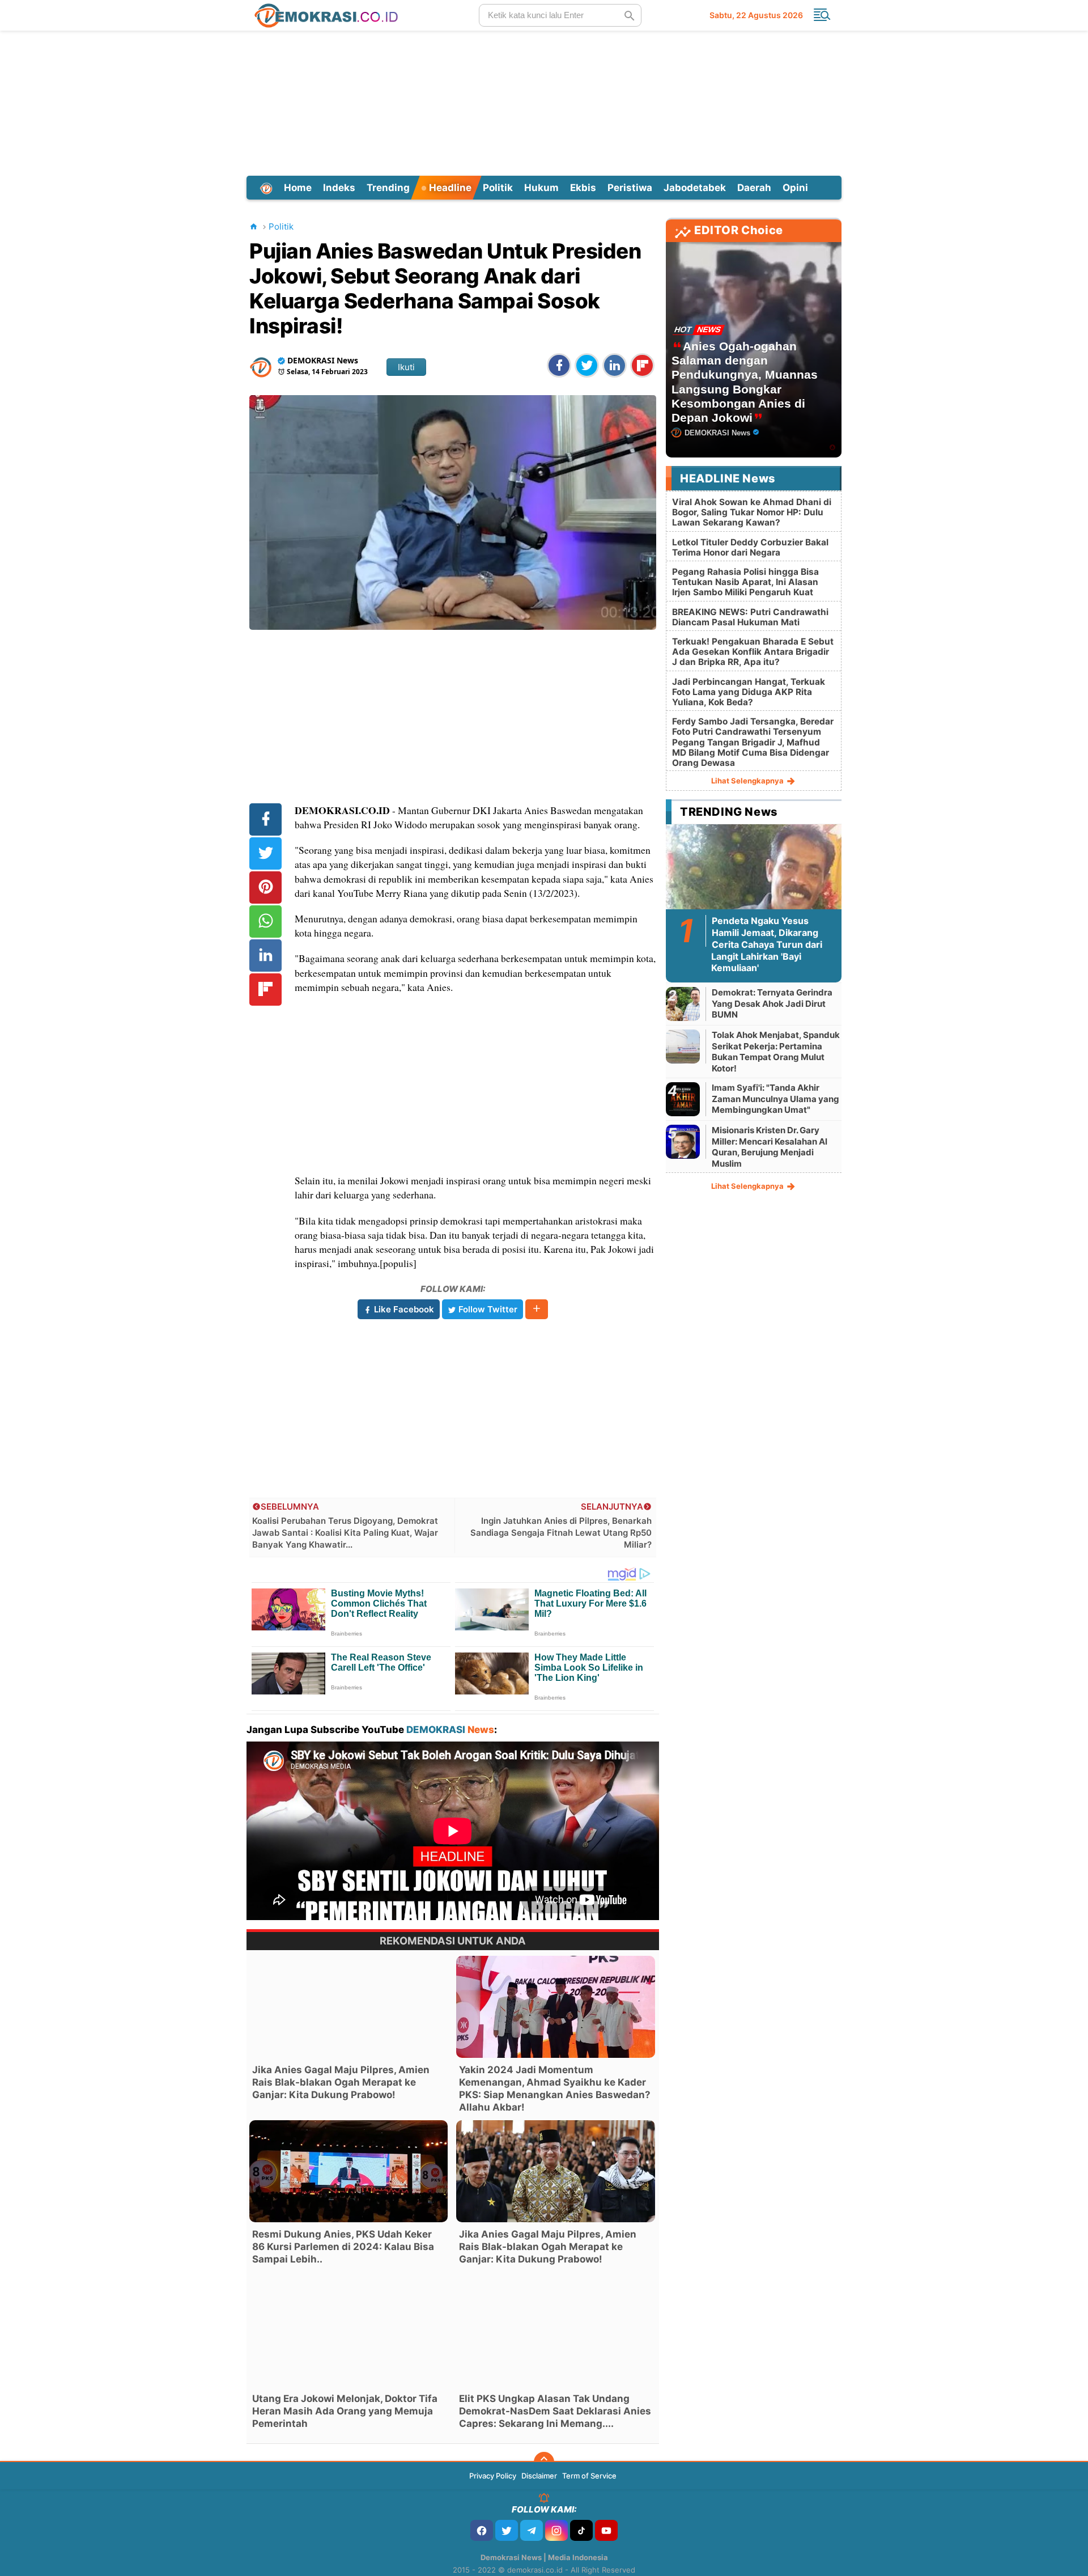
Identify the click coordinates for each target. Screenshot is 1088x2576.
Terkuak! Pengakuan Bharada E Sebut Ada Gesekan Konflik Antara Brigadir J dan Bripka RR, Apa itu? (753, 652)
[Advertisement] (544, 101)
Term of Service (589, 2476)
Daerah (754, 188)
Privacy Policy (493, 2476)
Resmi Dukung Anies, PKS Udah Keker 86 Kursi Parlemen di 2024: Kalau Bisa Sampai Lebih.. (343, 2247)
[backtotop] (544, 2462)
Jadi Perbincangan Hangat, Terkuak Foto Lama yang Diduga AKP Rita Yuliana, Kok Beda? (749, 692)
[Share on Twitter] (587, 365)
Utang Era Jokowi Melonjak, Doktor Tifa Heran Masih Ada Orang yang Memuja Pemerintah (345, 2411)
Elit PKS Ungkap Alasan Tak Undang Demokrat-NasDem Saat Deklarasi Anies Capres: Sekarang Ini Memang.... (555, 2411)
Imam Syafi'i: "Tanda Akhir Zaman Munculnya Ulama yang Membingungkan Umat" (775, 1099)
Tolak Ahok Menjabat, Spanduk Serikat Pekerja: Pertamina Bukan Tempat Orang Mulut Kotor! (776, 1052)
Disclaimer (539, 2476)
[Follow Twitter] (507, 2530)
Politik (498, 188)
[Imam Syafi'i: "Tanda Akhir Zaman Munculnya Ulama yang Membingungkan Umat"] (683, 1099)
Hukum (541, 188)
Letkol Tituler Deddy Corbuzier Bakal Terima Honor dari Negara (750, 547)
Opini (795, 188)
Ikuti (406, 367)
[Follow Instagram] (556, 2530)
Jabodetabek (695, 188)
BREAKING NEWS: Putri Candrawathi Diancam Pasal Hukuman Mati (750, 617)
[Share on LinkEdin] (615, 365)
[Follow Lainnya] (537, 1309)
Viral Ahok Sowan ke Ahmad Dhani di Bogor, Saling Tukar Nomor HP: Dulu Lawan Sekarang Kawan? (752, 512)
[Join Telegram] (532, 2530)
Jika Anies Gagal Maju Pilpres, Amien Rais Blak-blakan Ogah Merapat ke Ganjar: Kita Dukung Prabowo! (341, 2082)
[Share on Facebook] (559, 365)
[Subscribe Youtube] (606, 2530)
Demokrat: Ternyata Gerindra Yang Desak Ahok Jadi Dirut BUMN (772, 1003)
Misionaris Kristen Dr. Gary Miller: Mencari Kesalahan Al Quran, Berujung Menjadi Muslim (770, 1147)
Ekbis (583, 188)
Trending (388, 188)
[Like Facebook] (482, 2530)
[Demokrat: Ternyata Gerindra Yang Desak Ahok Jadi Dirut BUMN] (683, 1004)
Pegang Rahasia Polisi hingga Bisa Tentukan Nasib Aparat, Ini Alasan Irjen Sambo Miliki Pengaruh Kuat (745, 582)
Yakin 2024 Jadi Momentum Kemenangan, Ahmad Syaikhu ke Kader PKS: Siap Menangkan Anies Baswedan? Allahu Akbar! (555, 2088)
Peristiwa (630, 188)
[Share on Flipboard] (642, 365)
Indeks (339, 188)
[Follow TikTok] (581, 2530)
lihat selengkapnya (748, 781)
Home (298, 188)
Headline (449, 188)
